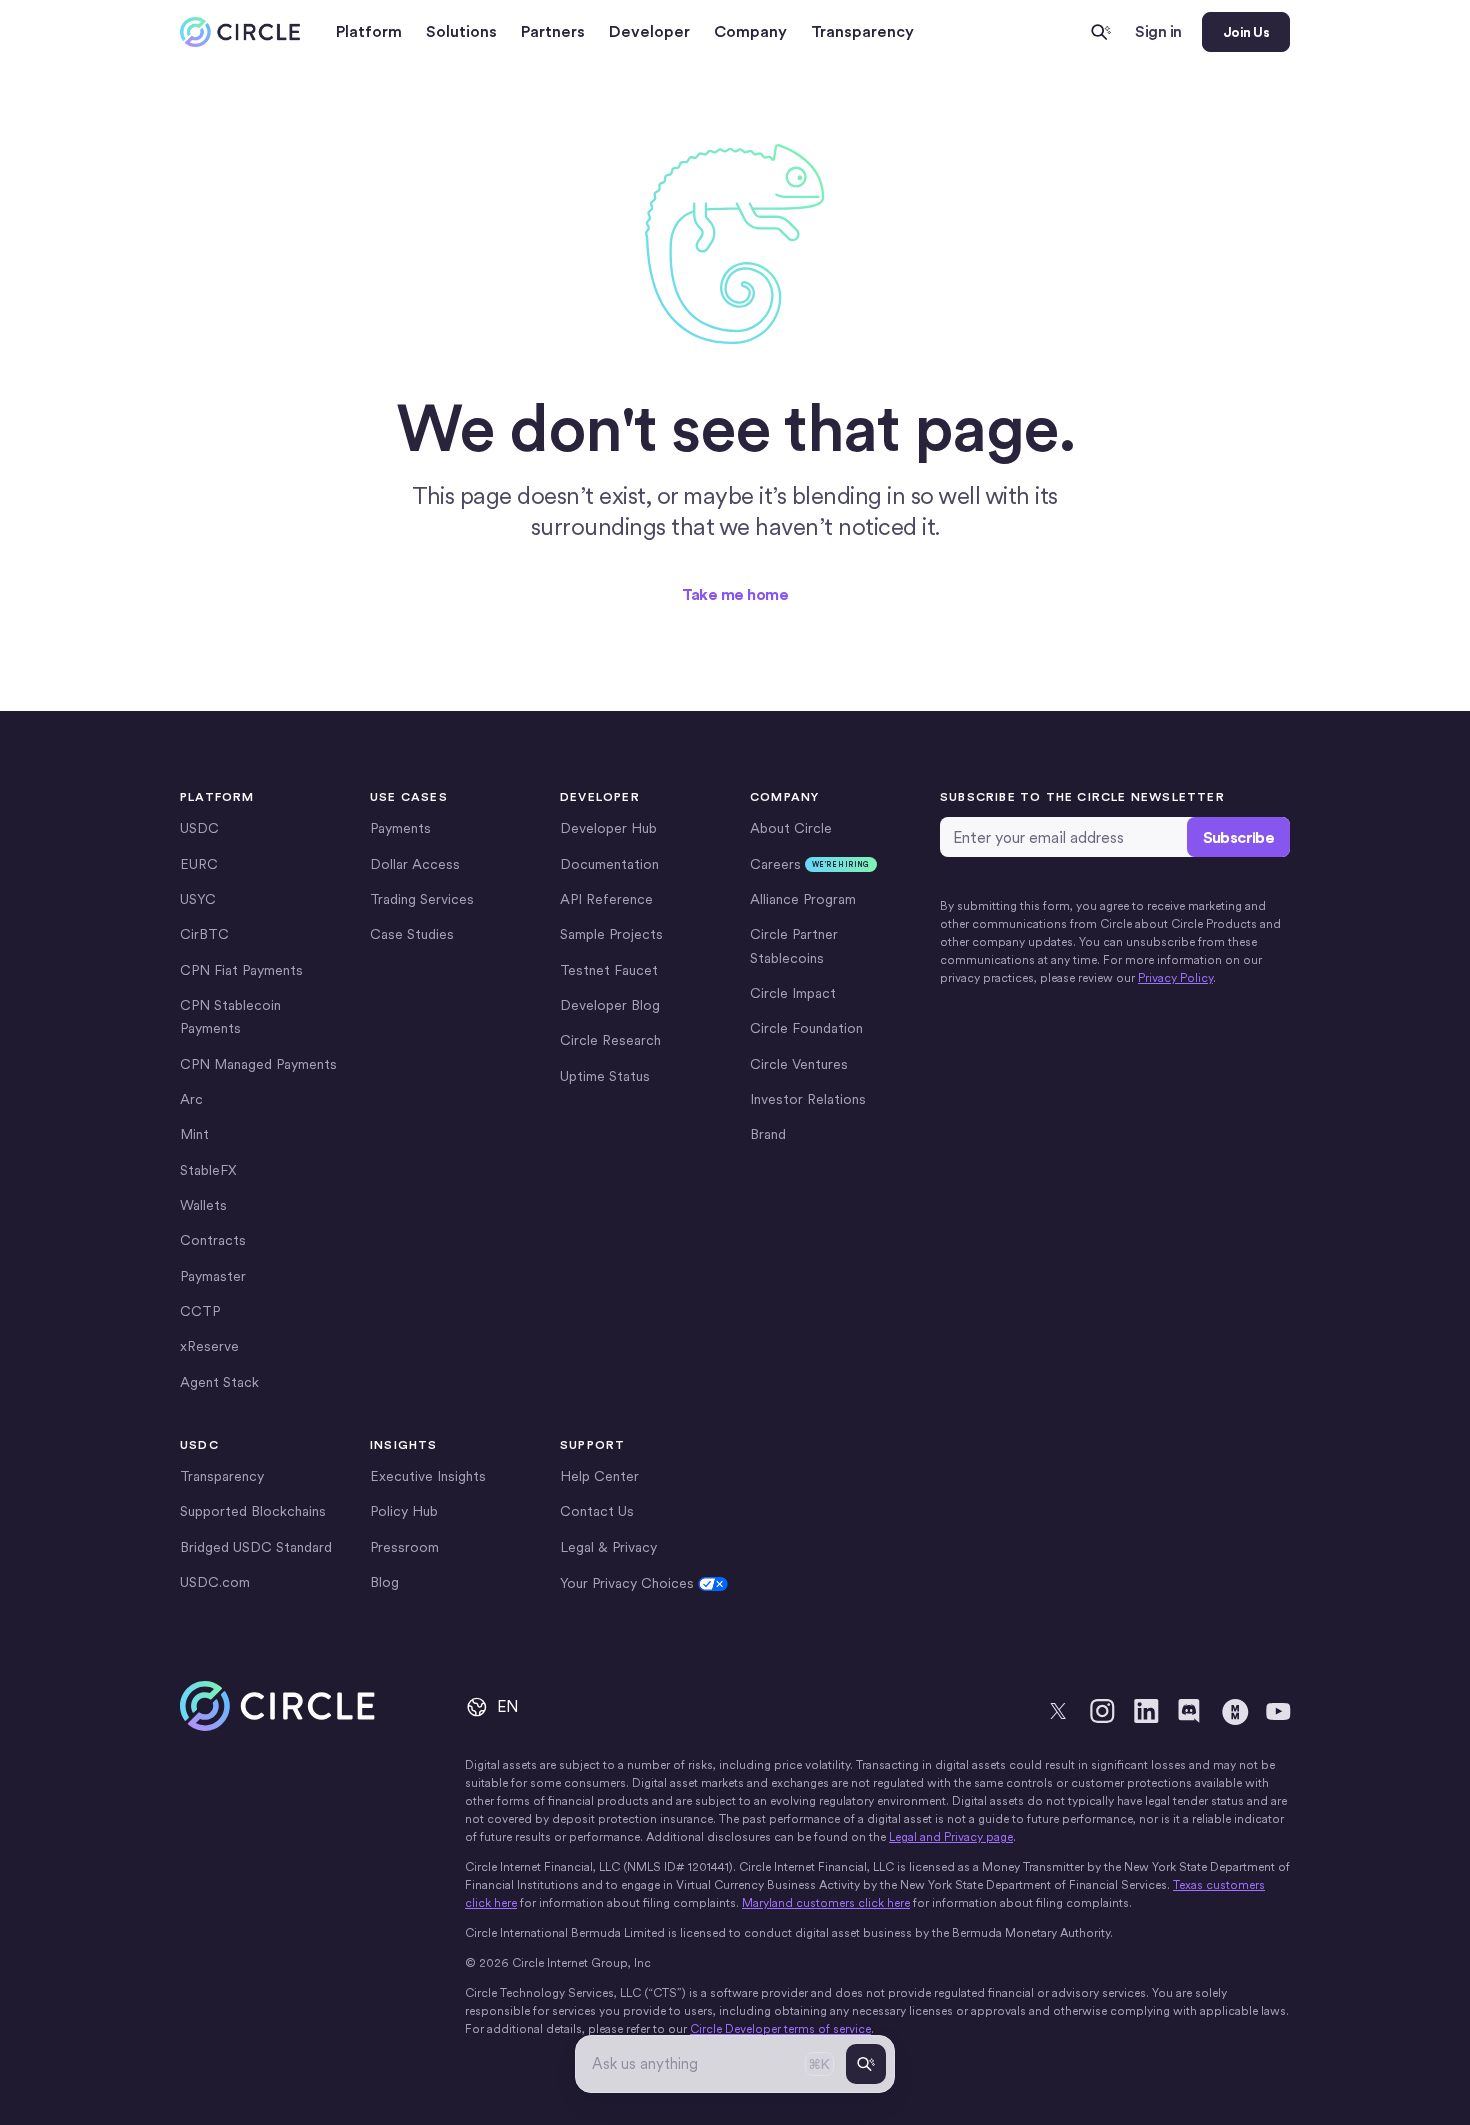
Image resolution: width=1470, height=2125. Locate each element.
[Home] (240, 32)
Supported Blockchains (253, 1511)
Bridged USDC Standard (256, 1547)
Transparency (862, 31)
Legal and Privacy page (951, 1837)
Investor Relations (808, 1099)
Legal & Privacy (608, 1547)
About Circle (791, 828)
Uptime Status (605, 1076)
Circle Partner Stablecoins (794, 945)
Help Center (599, 1476)
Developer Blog (610, 1005)
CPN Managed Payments (258, 1064)
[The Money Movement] (1234, 1711)
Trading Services (422, 899)
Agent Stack (219, 1382)
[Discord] (1190, 1711)
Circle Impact (793, 993)
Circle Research (610, 1040)
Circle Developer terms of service (780, 2029)
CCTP (200, 1311)
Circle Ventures (799, 1064)
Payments (400, 828)
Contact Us (597, 1511)
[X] (1058, 1711)
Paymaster (213, 1276)
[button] (369, 32)
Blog (384, 1582)
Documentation (609, 864)
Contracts (213, 1240)
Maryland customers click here (826, 1903)
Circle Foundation (806, 1028)
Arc (191, 1099)
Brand (768, 1134)
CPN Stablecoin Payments (230, 1016)
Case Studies (412, 934)
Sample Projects (611, 934)
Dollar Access (415, 864)
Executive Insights (428, 1476)
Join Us (1246, 32)
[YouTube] (1278, 1711)
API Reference (606, 899)
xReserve (209, 1346)
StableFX (208, 1170)
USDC (199, 828)
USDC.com (215, 1582)
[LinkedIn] (1146, 1711)
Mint (194, 1134)
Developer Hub (608, 828)
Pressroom (404, 1547)
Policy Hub (404, 1511)
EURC (199, 864)
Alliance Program (803, 899)
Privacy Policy (1175, 978)
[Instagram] (1102, 1711)
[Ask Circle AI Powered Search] (1101, 32)
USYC (198, 899)
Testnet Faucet (609, 970)
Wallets (203, 1205)
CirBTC (204, 934)
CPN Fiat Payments (241, 970)
